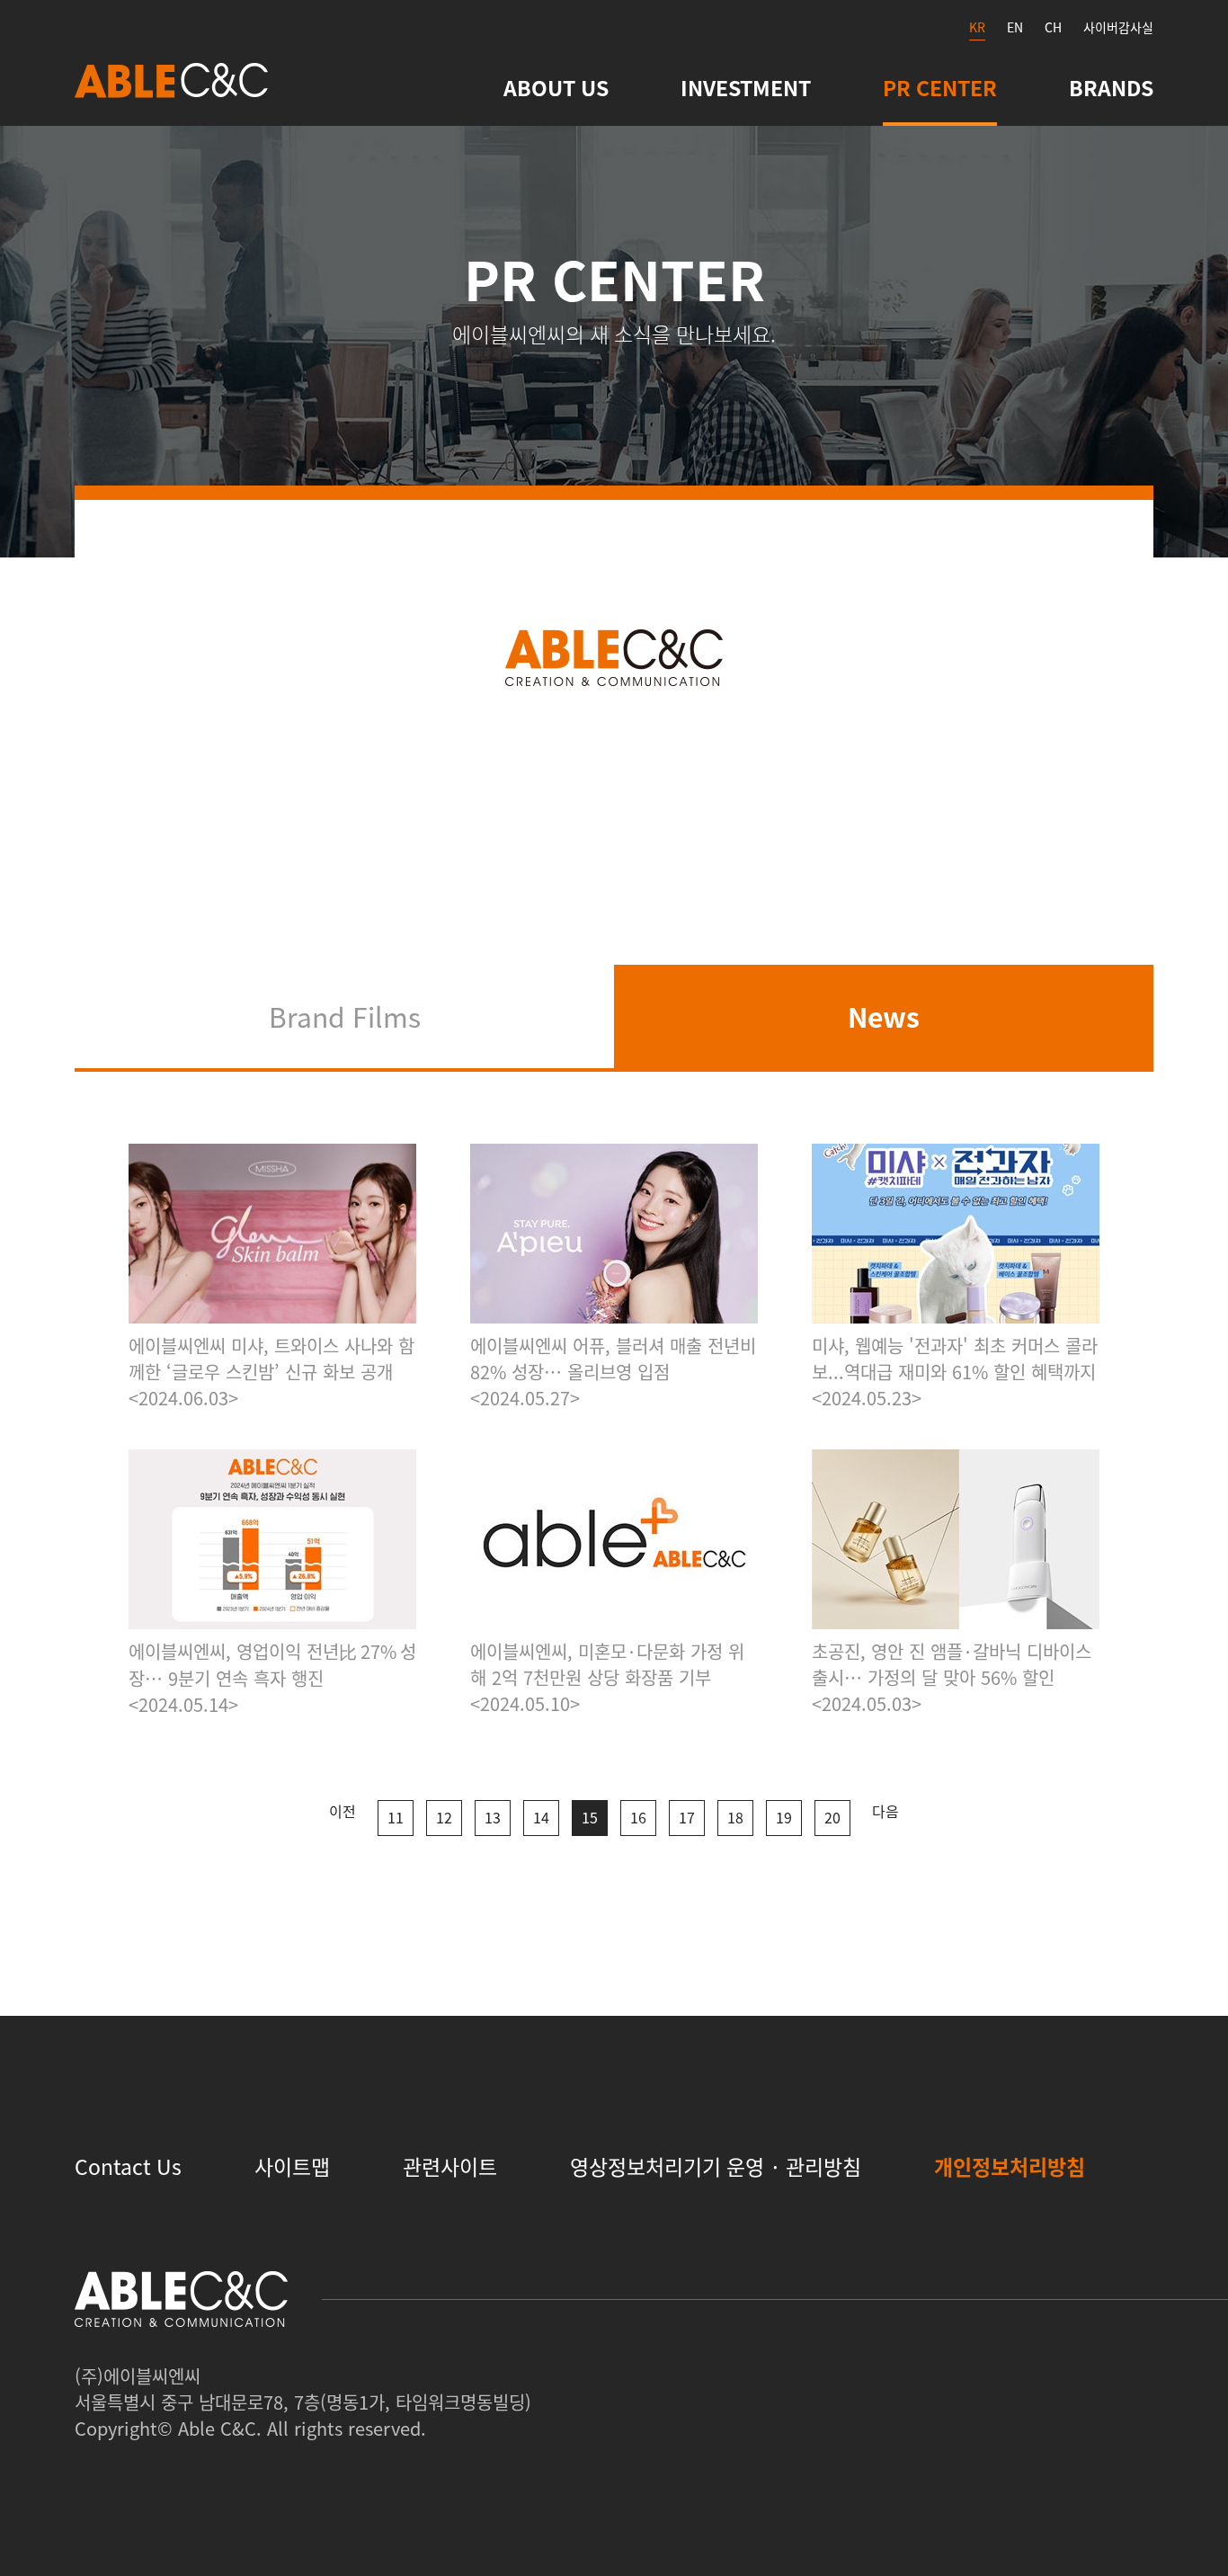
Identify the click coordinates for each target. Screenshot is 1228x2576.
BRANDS (1111, 87)
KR (977, 27)
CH (1053, 27)
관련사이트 (450, 2166)
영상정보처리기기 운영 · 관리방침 (716, 2166)
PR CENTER (940, 87)
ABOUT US (556, 87)
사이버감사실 (1118, 27)
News (884, 1016)
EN (1015, 27)
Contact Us (128, 2166)
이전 (343, 1811)
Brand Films (345, 1016)
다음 (885, 1811)
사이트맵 (292, 2166)
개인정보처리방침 (1010, 2166)
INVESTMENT (746, 87)
